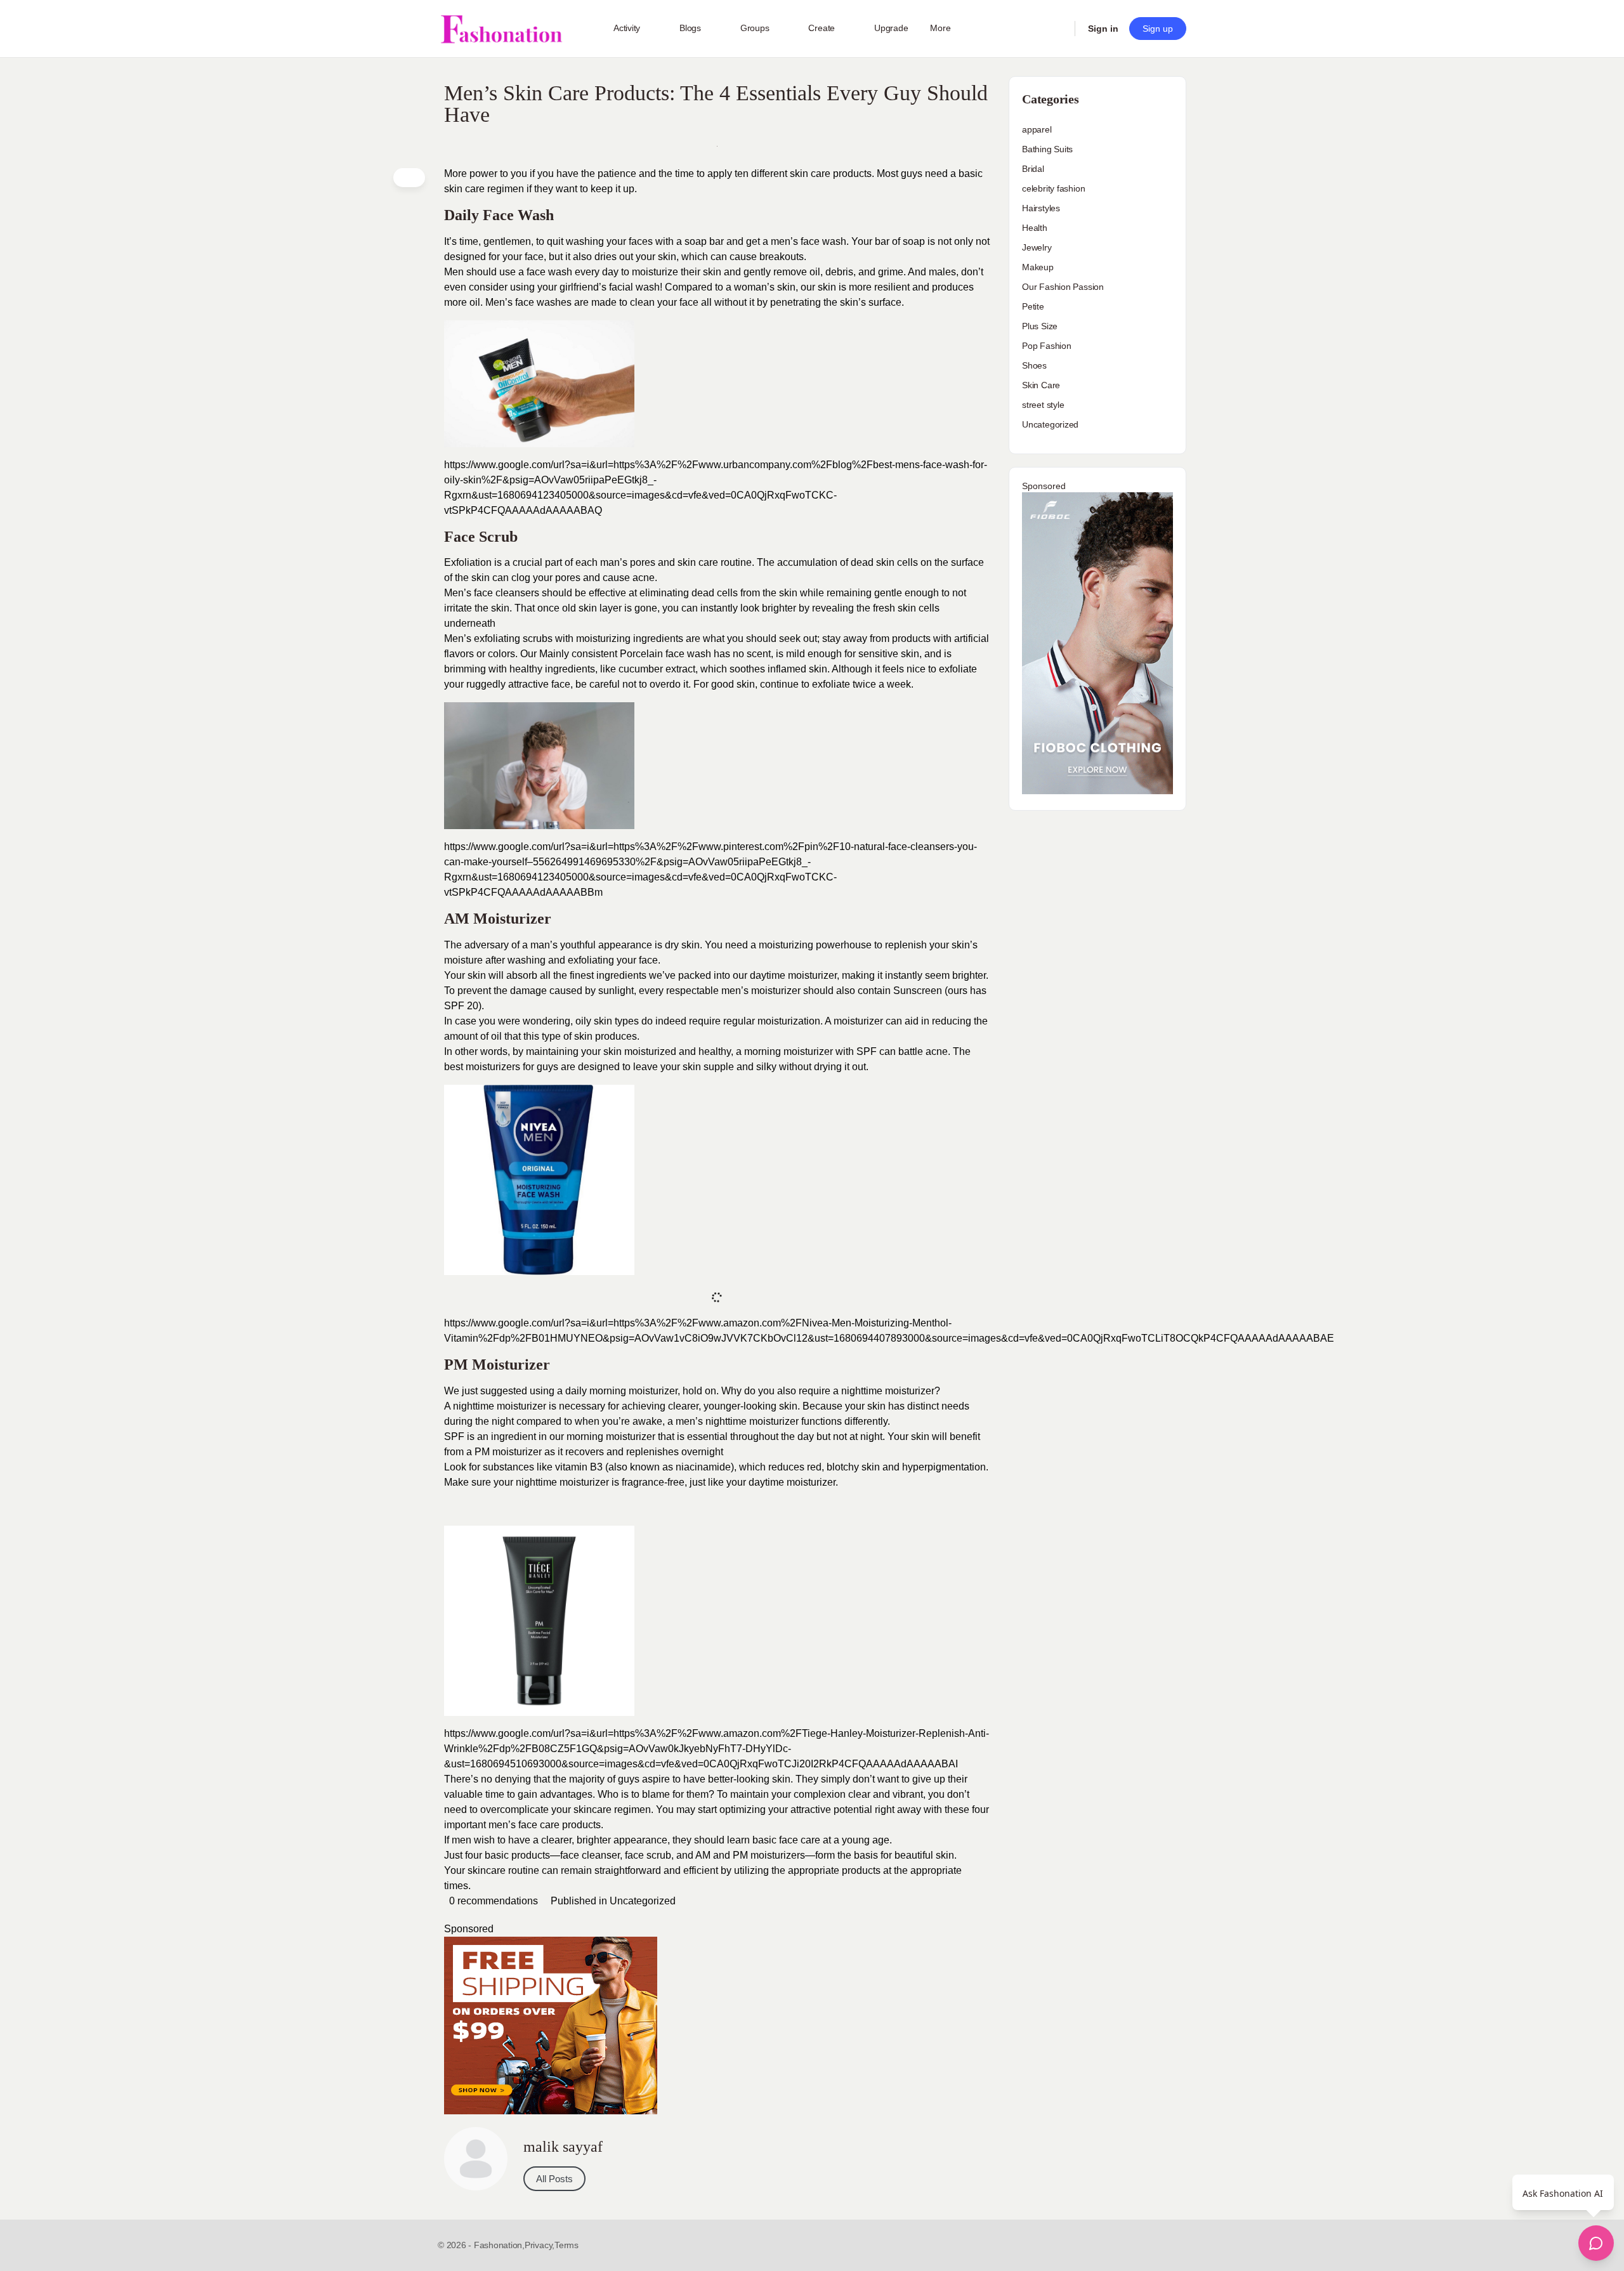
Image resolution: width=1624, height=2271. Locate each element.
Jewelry (1037, 247)
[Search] (1057, 29)
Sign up (1158, 29)
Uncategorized (643, 1901)
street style (1043, 405)
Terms (566, 2245)
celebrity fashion (1053, 188)
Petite (1033, 306)
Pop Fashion (1047, 346)
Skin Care (1041, 385)
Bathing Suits (1047, 149)
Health (1035, 228)
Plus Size (1040, 326)
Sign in (1103, 29)
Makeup (1038, 267)
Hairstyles (1041, 208)
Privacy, (540, 2245)
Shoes (1034, 365)
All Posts (554, 2179)
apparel (1037, 129)
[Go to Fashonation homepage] (501, 29)
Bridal (1033, 169)
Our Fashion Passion (1063, 287)
